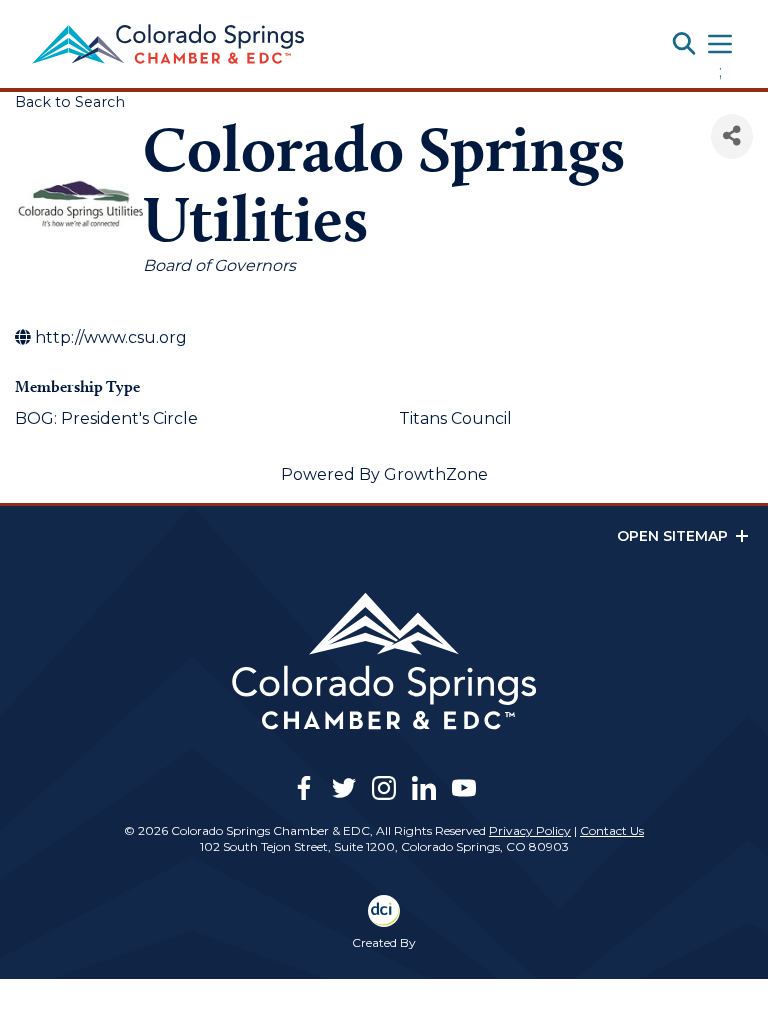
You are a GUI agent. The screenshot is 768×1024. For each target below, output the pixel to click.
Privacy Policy (530, 830)
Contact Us (612, 830)
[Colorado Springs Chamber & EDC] (168, 44)
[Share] (732, 136)
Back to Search (70, 102)
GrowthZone (436, 474)
